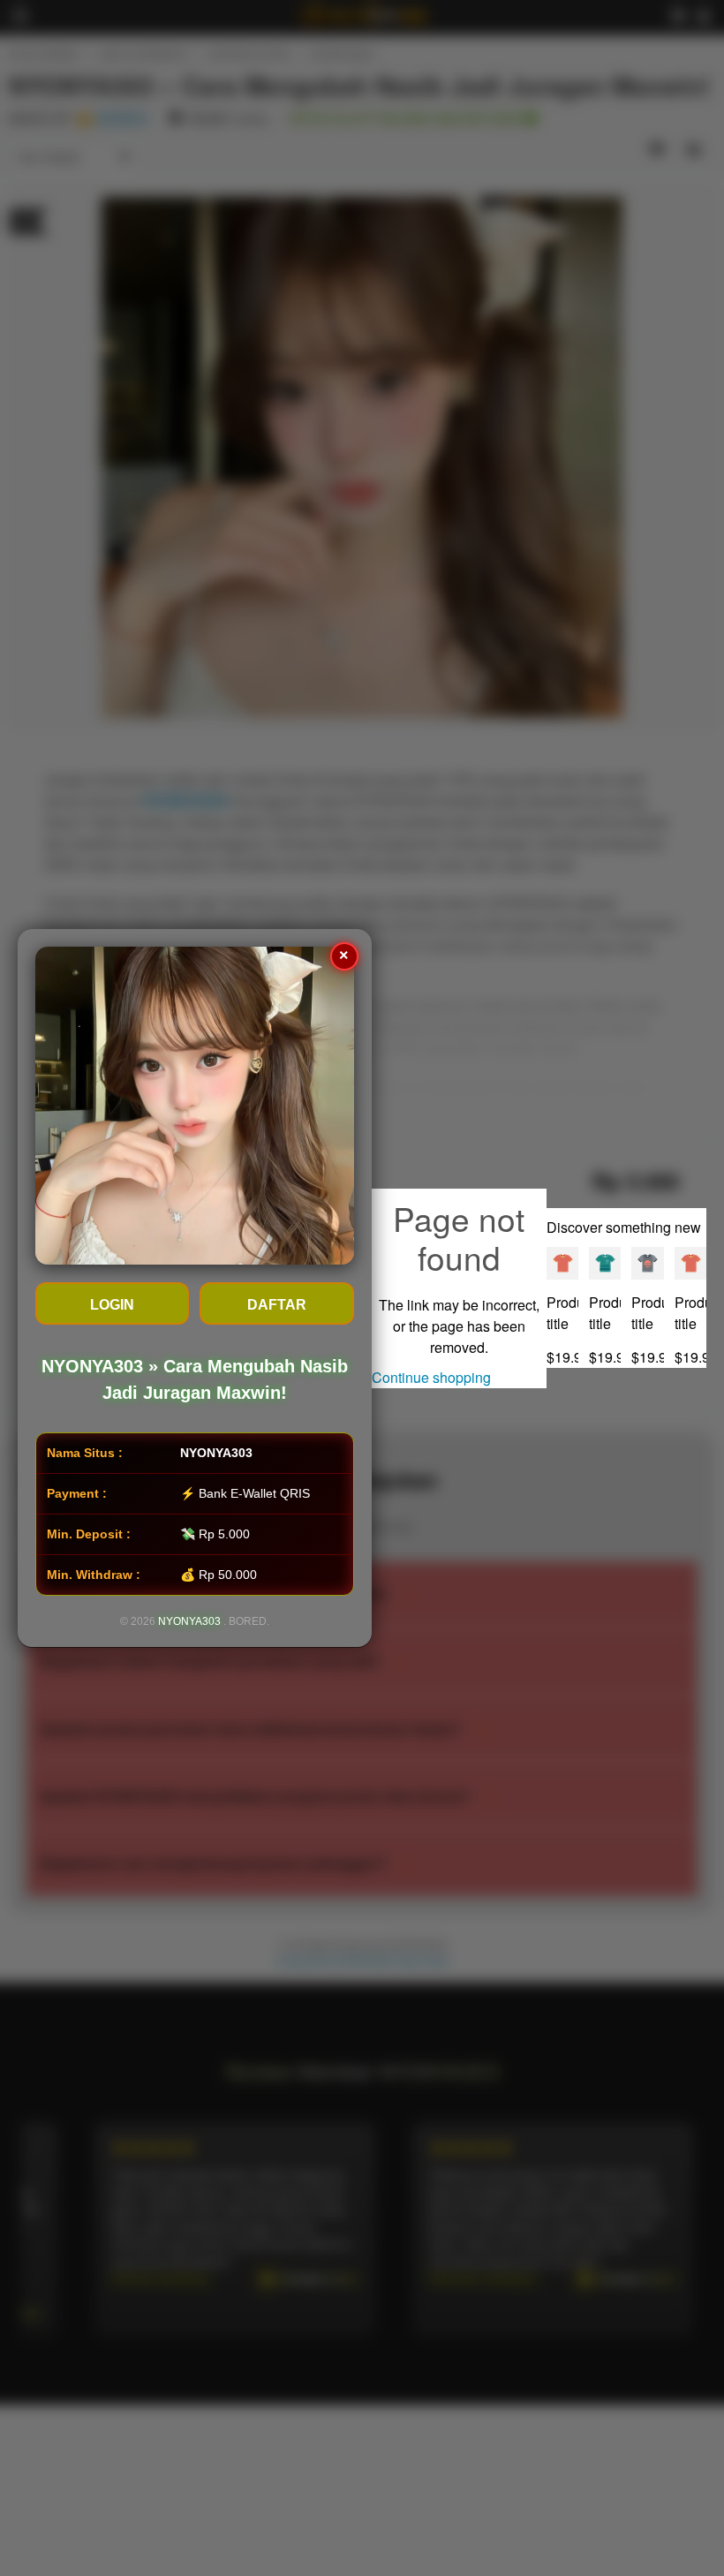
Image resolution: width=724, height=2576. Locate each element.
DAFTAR (277, 1305)
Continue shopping (431, 1377)
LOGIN (112, 1305)
